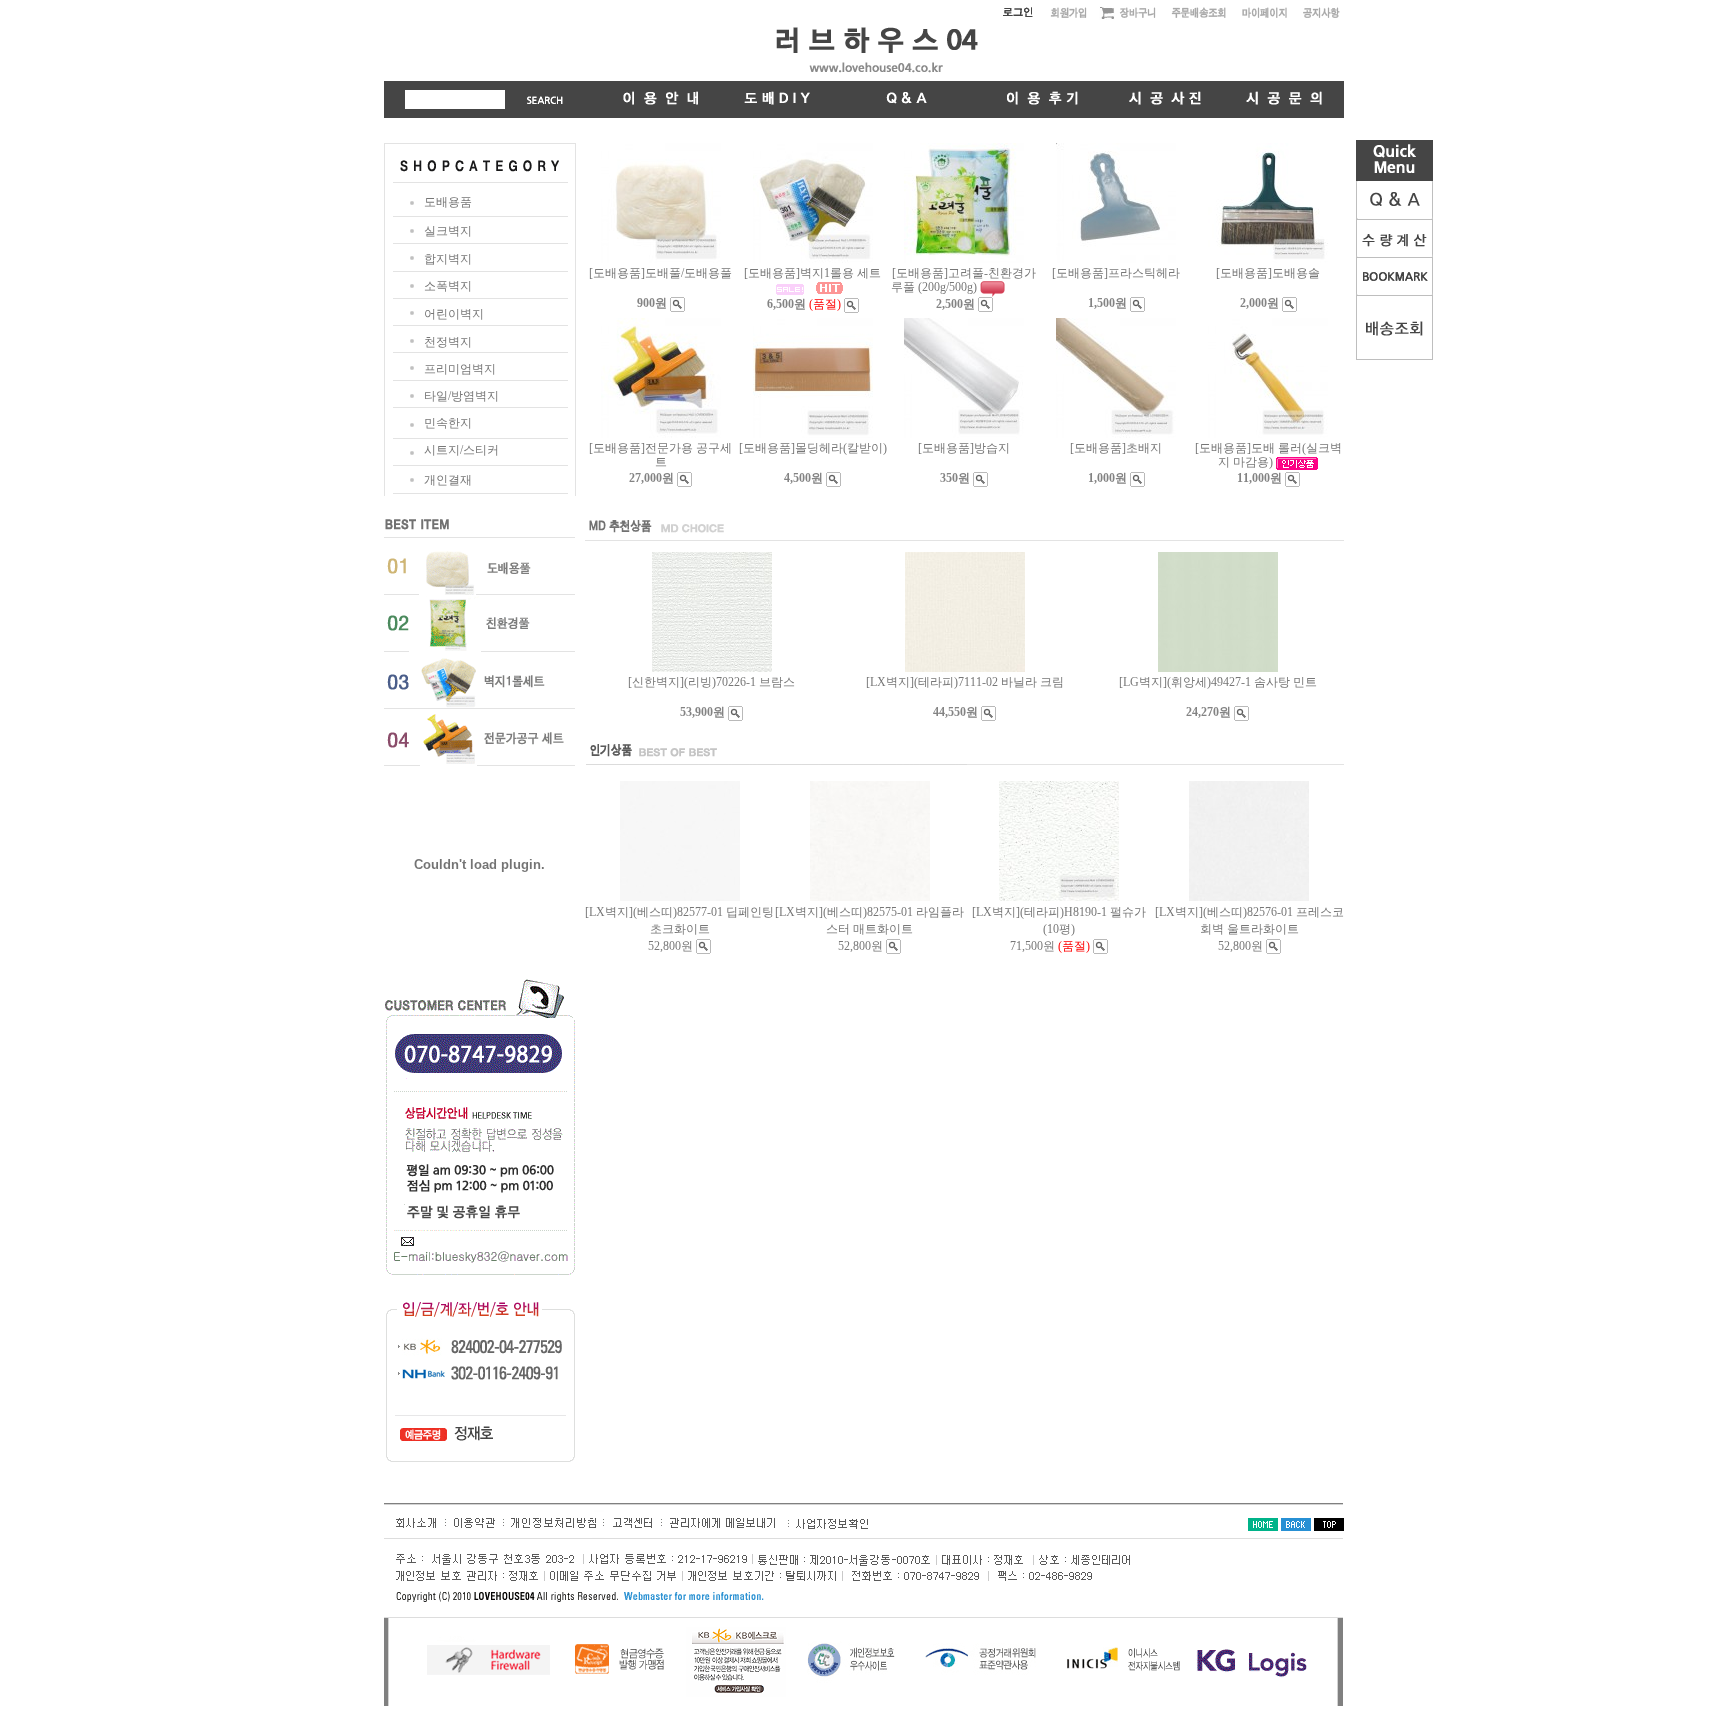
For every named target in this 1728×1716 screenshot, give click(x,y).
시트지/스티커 (461, 450)
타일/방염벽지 (461, 396)
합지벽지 (448, 259)
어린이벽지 (454, 314)
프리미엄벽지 (460, 369)
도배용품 (448, 202)
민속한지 (448, 423)
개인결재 (448, 480)
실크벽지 (448, 231)
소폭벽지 (448, 286)
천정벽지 (448, 342)
